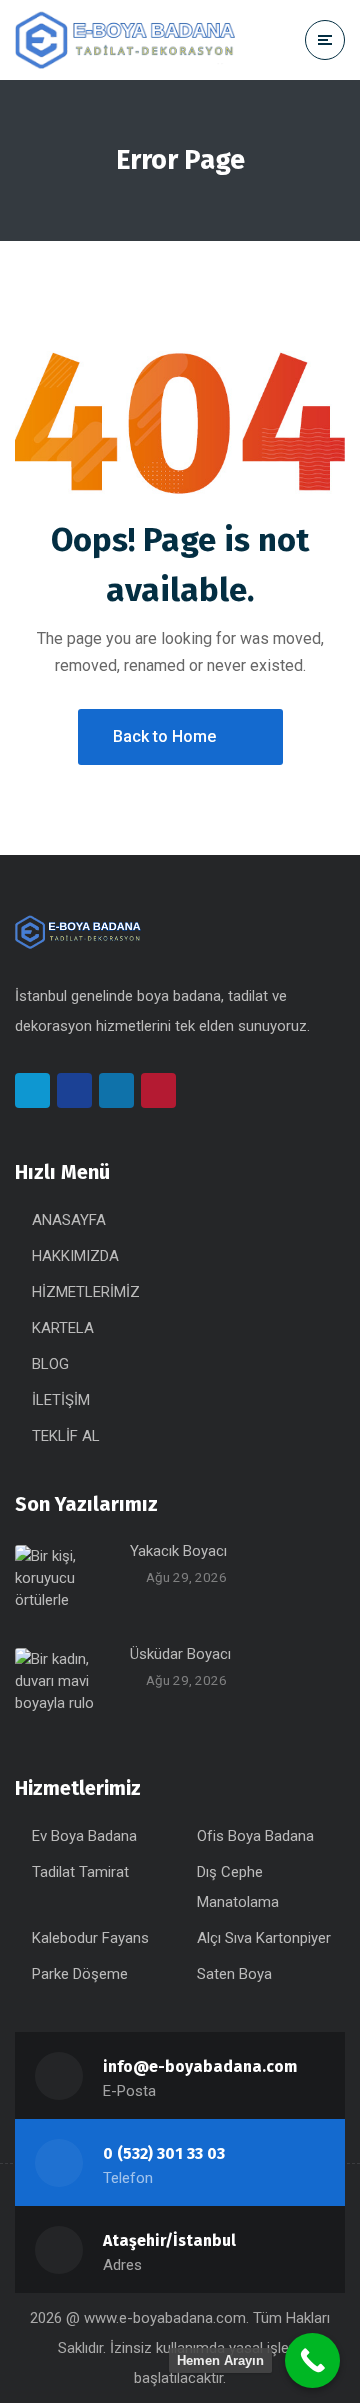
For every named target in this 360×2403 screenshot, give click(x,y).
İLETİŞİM (61, 1400)
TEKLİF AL (66, 1436)
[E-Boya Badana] (125, 40)
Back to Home (164, 736)
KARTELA (63, 1328)
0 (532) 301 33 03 (164, 2153)
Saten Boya (234, 1974)
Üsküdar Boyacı (180, 1654)
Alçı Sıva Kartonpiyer (264, 1938)
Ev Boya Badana (84, 1836)
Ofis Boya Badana (255, 1836)
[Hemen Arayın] (312, 2360)
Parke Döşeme (80, 1974)
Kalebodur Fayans (90, 1938)
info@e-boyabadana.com (200, 2066)
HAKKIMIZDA (75, 1256)
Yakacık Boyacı (178, 1551)
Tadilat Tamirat (80, 1872)
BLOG (50, 1364)
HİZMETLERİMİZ (86, 1292)
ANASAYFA (69, 1220)
